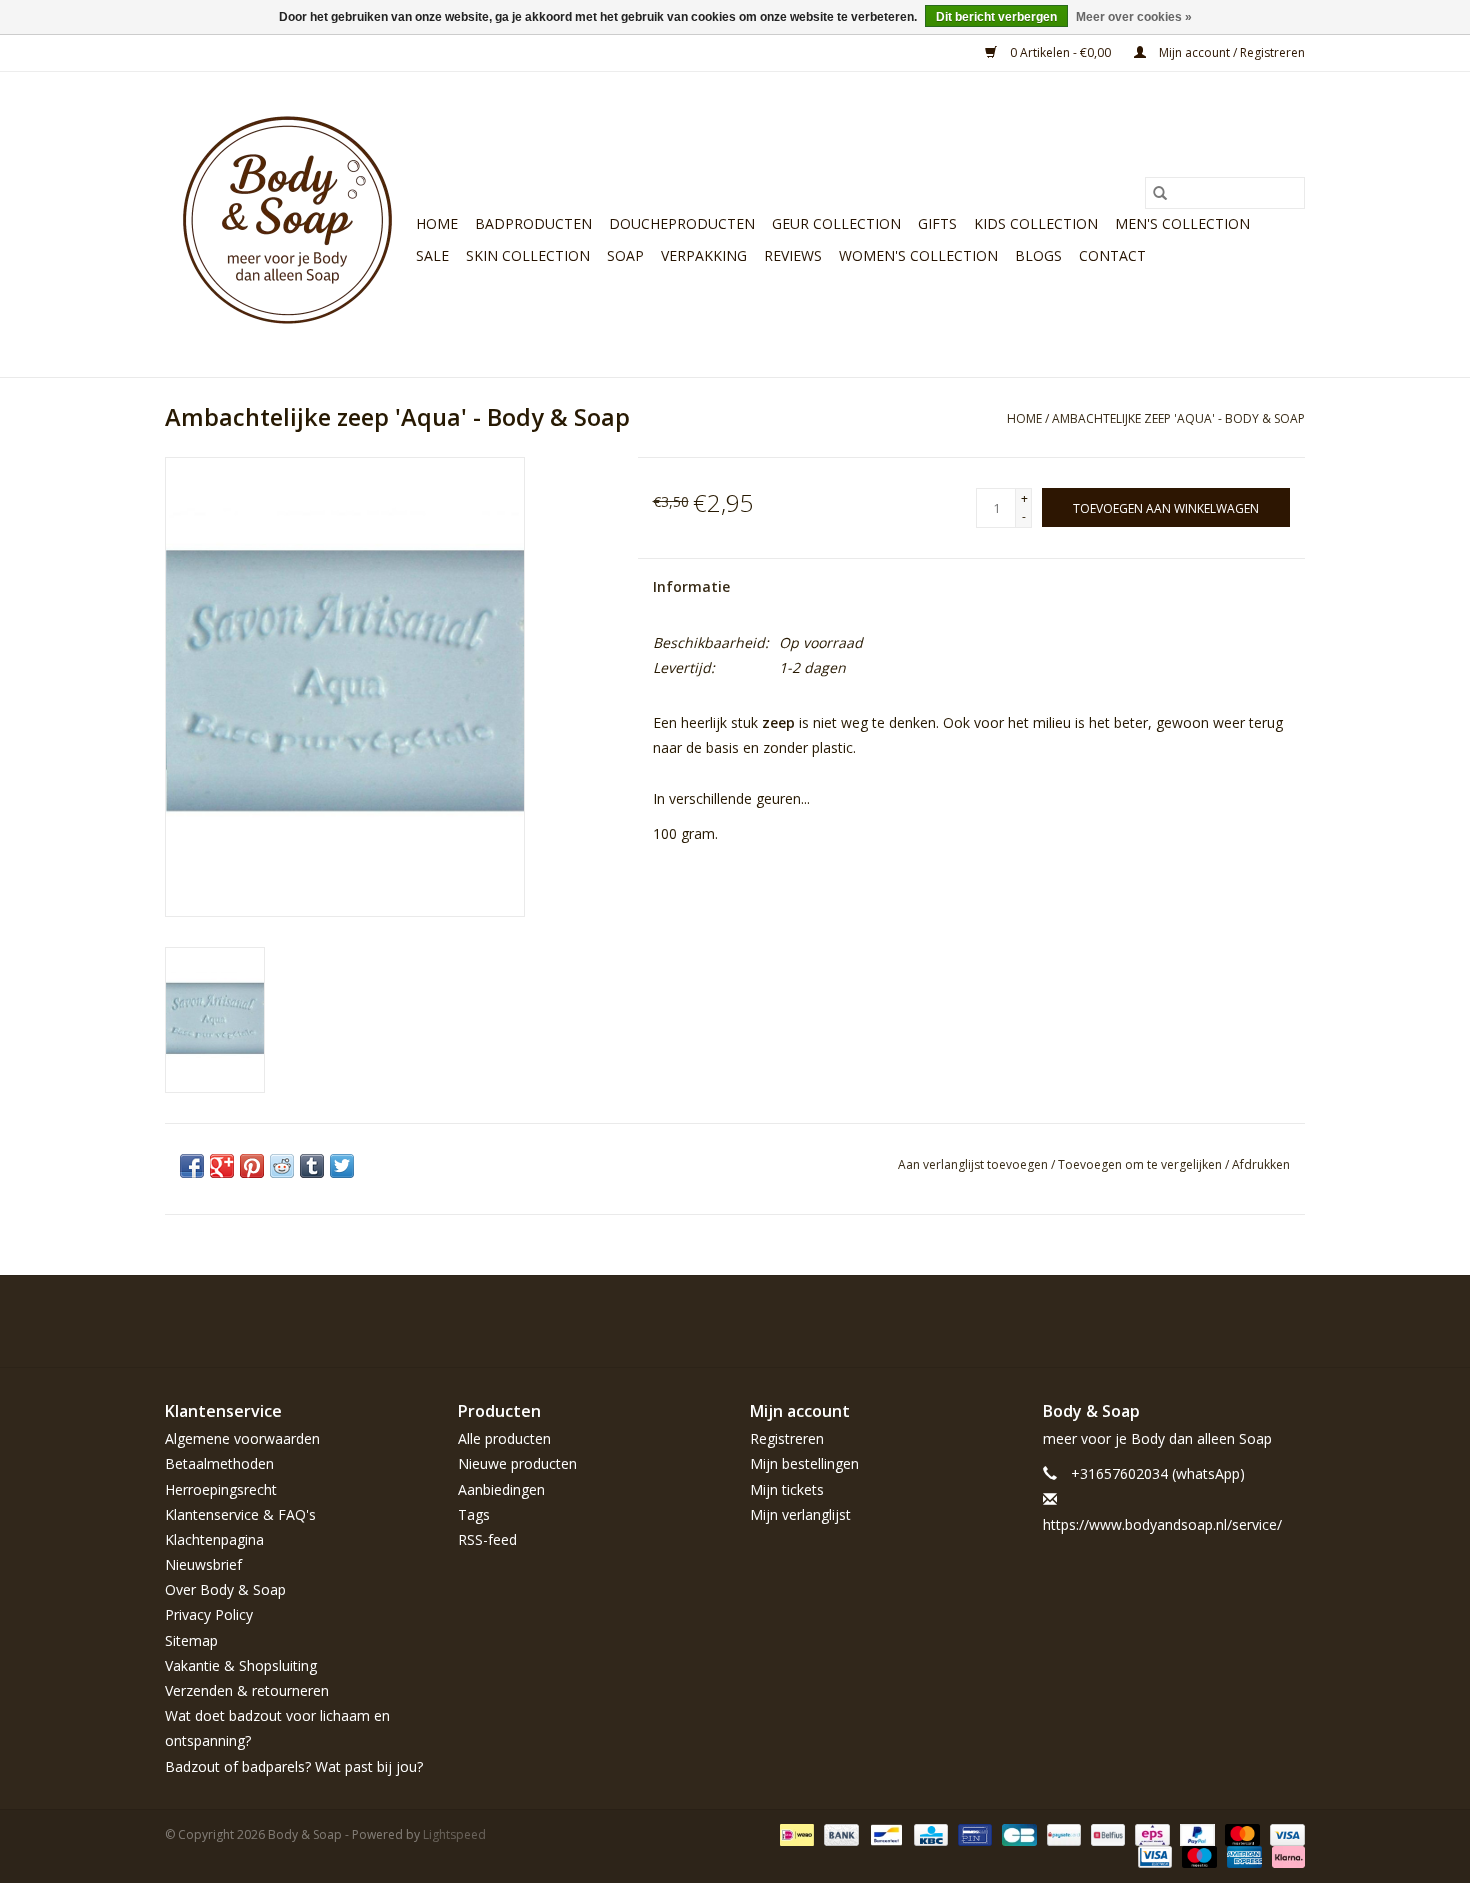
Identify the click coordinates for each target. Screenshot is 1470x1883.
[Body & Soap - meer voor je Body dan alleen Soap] (287, 224)
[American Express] (1242, 1855)
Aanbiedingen (501, 1489)
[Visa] (1284, 1833)
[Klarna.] (1285, 1855)
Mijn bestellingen (804, 1463)
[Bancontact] (884, 1833)
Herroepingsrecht (221, 1489)
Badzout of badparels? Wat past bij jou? (294, 1766)
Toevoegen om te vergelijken (1141, 1164)
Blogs (1038, 255)
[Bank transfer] (839, 1833)
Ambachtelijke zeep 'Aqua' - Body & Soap (1178, 418)
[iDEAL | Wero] (795, 1833)
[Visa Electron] (1153, 1855)
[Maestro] (1197, 1855)
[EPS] (1150, 1833)
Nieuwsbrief (203, 1564)
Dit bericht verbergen (996, 17)
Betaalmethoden (219, 1463)
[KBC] (929, 1833)
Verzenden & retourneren (247, 1690)
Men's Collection (1182, 223)
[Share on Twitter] (342, 1166)
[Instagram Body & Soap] (1289, 1321)
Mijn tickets (787, 1489)
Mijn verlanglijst (800, 1514)
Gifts (937, 223)
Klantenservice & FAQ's (240, 1514)
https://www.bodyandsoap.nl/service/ (1162, 1524)
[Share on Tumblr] (312, 1166)
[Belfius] (1106, 1833)
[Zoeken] (1160, 193)
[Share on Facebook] (192, 1166)
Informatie (691, 586)
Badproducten (533, 223)
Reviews (793, 255)
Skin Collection (528, 255)
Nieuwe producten (517, 1463)
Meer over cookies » (1134, 17)
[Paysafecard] (1062, 1833)
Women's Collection (918, 255)
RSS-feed (487, 1539)
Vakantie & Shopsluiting (241, 1665)
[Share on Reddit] (282, 1166)
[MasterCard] (1240, 1833)
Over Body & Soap (225, 1589)
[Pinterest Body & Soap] (1217, 1321)
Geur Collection (836, 223)
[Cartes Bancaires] (1017, 1833)
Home (437, 223)
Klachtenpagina (214, 1539)
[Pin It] (252, 1166)
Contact (1112, 255)
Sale (432, 255)
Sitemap (191, 1640)
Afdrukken (1261, 1164)
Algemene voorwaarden (242, 1438)
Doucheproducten (682, 223)
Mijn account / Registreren (1230, 52)
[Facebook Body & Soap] (1145, 1321)
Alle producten (504, 1438)
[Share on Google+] (222, 1166)
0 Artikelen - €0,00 (1060, 52)
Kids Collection (1036, 223)
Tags (474, 1514)
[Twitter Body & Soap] (1181, 1321)
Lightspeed (454, 1834)
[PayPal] (1195, 1833)
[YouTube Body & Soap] (1253, 1321)
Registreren (787, 1438)
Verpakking (704, 255)
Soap (625, 255)
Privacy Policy (209, 1614)
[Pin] (973, 1833)
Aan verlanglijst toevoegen (974, 1164)
